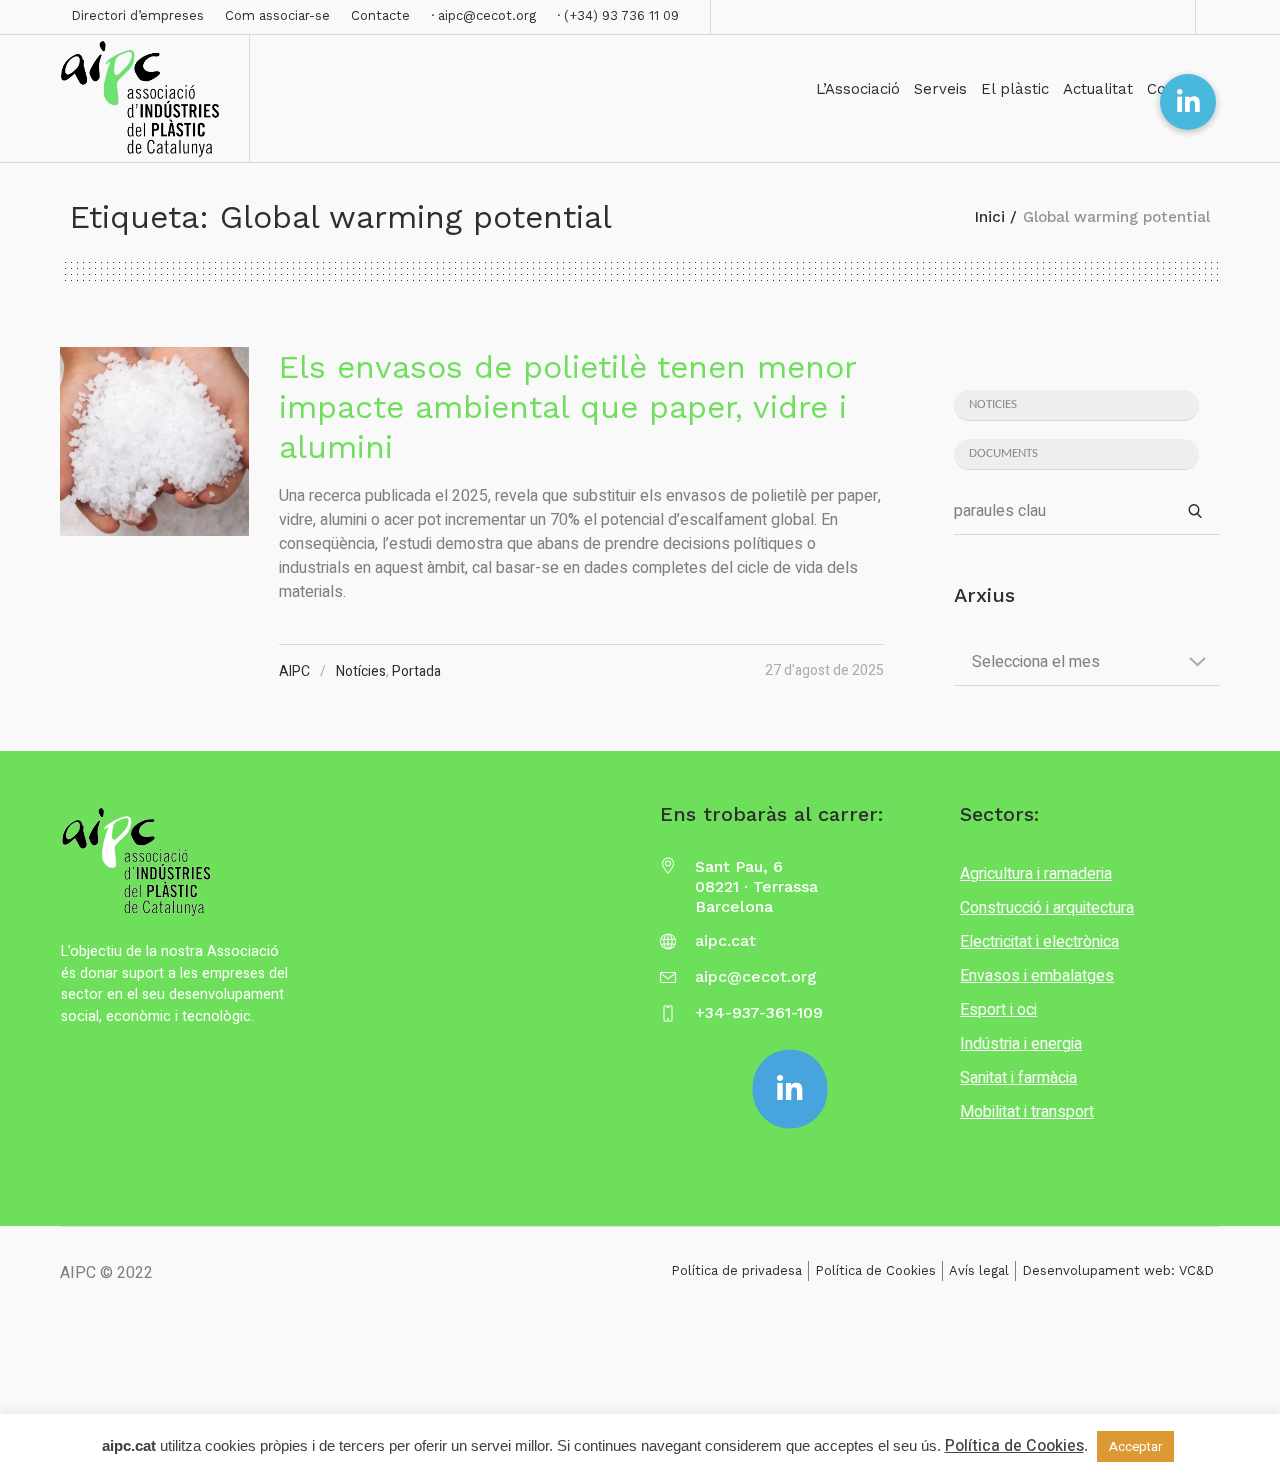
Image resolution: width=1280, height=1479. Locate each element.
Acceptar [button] (1135, 1446)
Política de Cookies (875, 1270)
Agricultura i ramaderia (1036, 874)
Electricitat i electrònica (1039, 942)
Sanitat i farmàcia (1018, 1078)
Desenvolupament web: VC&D (1118, 1270)
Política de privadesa (736, 1270)
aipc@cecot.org (756, 976)
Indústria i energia (1021, 1044)
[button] (1188, 102)
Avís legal (979, 1270)
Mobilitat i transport (1027, 1112)
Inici (990, 217)
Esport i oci (998, 1010)
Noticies (993, 404)
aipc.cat (725, 940)
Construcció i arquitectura (1047, 908)
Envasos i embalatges (1037, 976)
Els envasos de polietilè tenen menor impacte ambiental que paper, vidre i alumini (567, 407)
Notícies (361, 671)
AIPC (294, 671)
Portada (416, 671)
